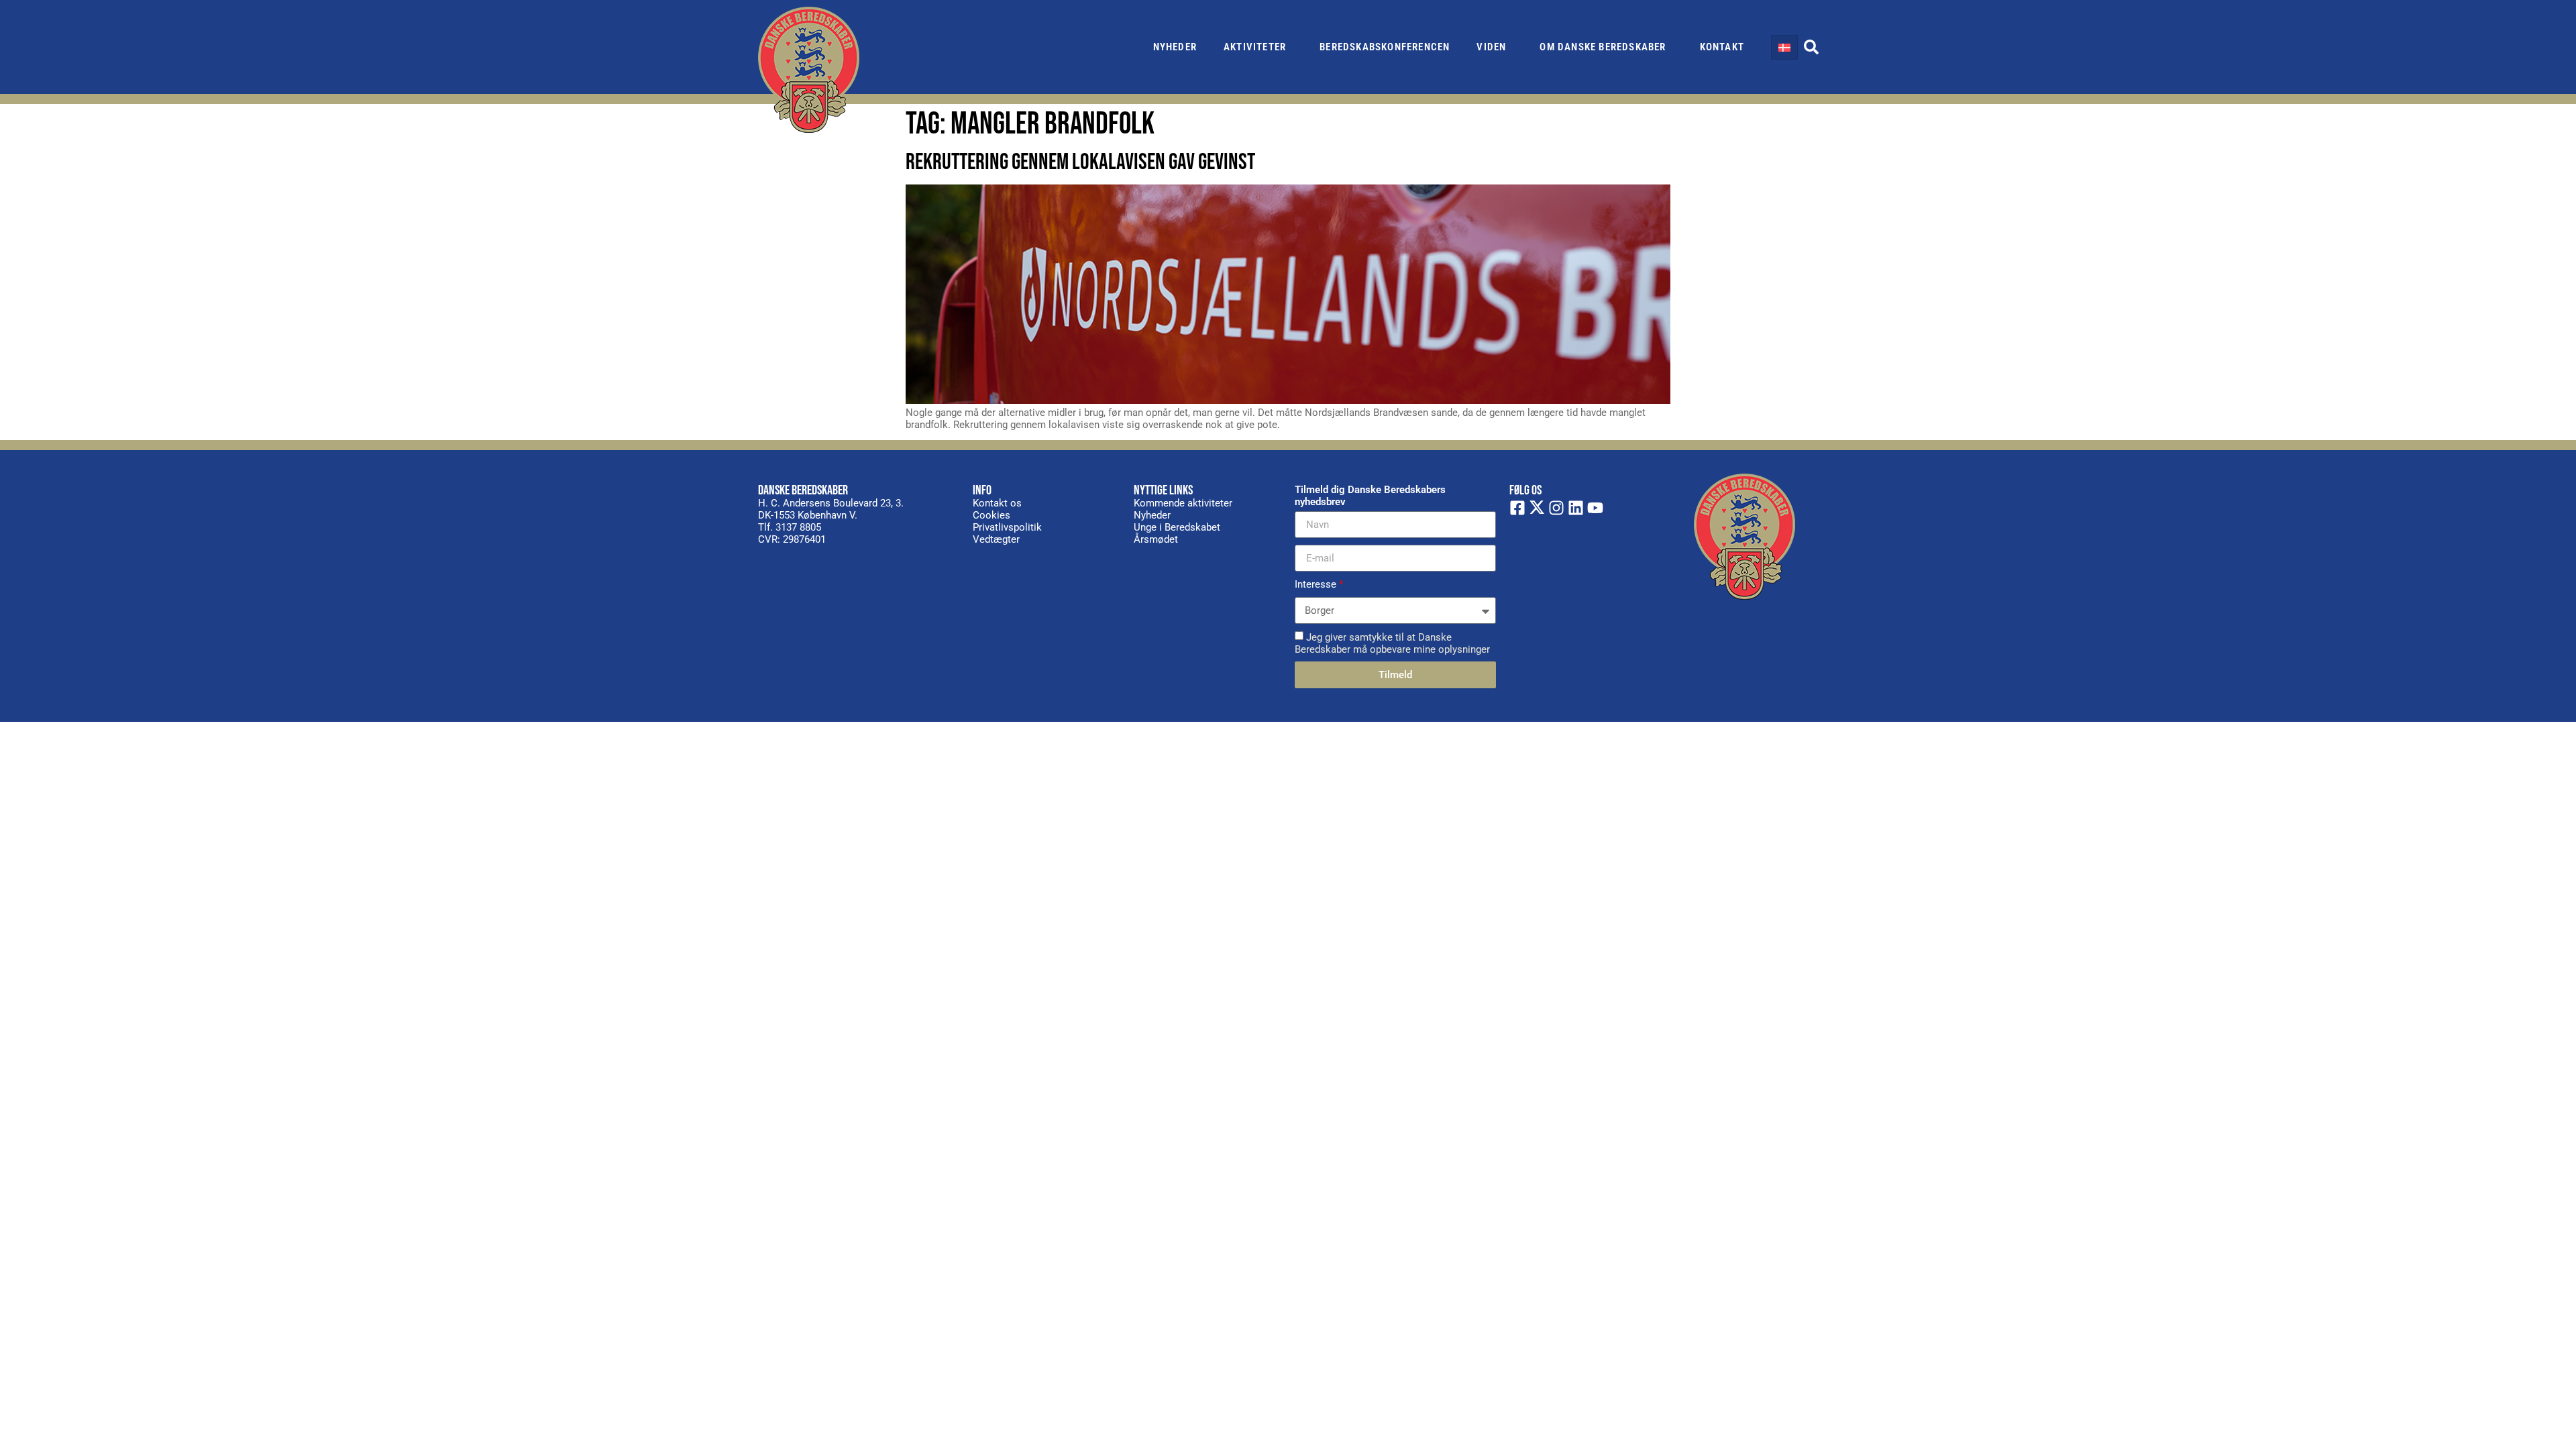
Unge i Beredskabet (1177, 527)
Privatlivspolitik (1007, 527)
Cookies (991, 515)
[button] (1811, 47)
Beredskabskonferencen (1385, 47)
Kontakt (1722, 47)
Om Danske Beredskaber (1603, 47)
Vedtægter (996, 539)
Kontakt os (997, 503)
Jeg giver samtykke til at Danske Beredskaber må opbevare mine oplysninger (1392, 643)
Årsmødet (1156, 539)
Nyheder (1175, 47)
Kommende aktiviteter (1183, 503)
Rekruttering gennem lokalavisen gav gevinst (1080, 162)
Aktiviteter (1255, 47)
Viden (1491, 47)
